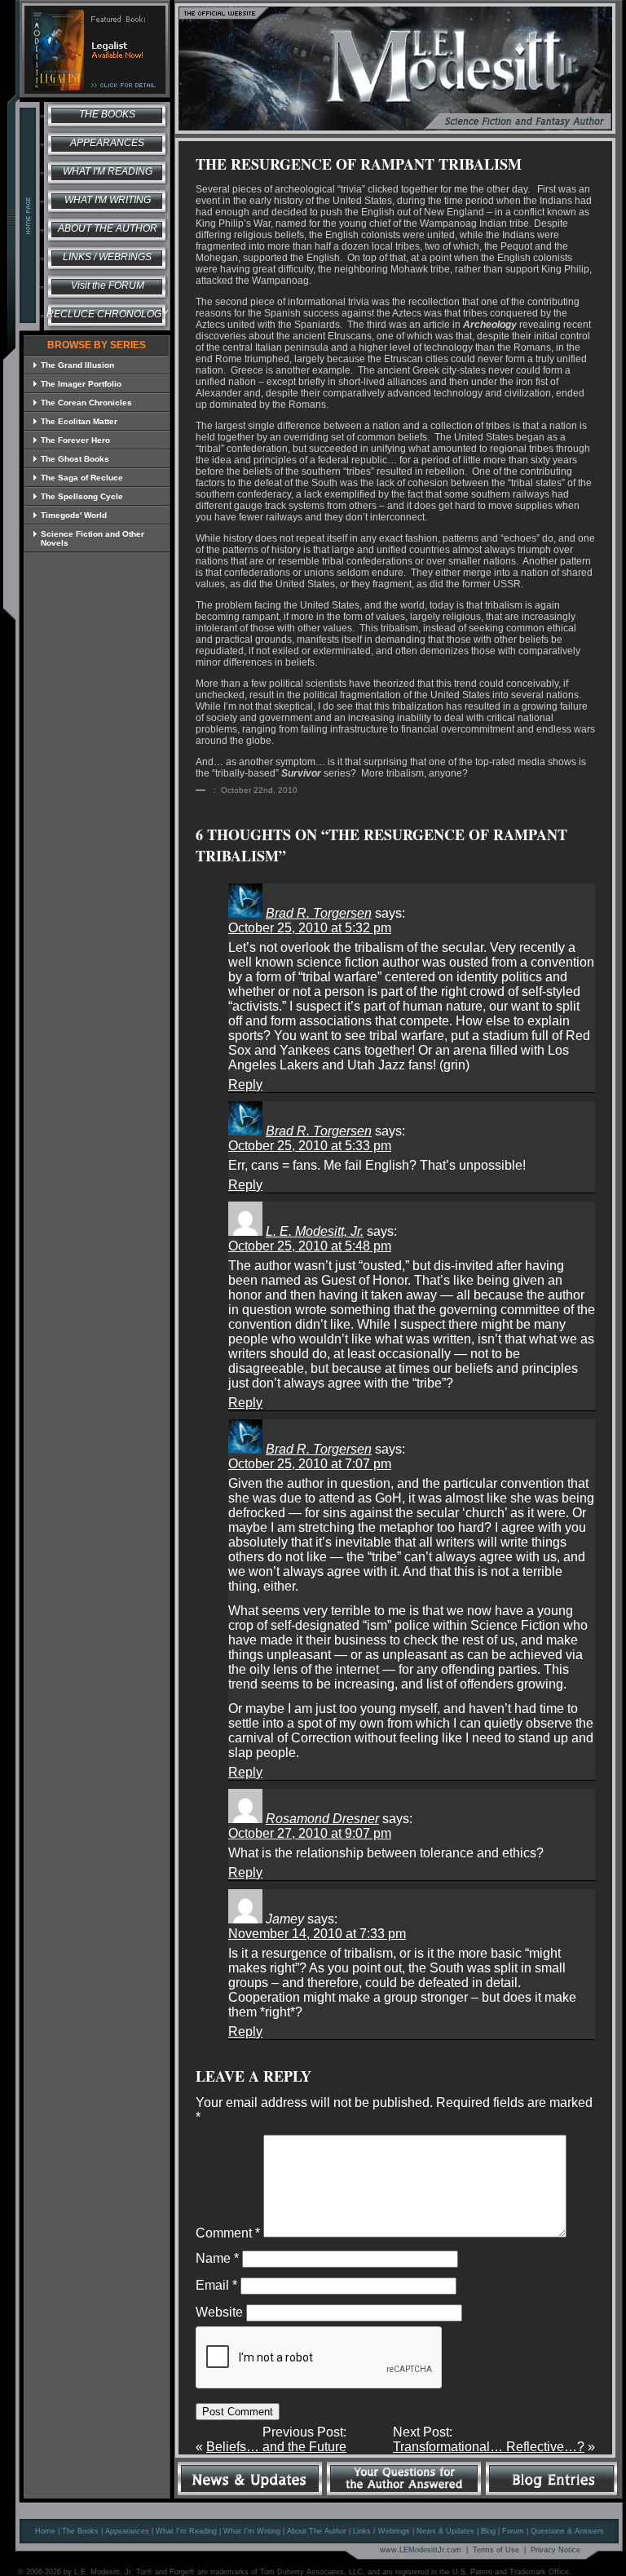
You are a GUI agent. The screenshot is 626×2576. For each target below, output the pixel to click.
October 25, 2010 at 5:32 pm (310, 928)
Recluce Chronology (107, 314)
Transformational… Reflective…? (489, 2447)
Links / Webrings (107, 257)
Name (217, 2258)
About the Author (108, 228)
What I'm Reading (108, 171)
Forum (513, 2531)
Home (45, 2531)
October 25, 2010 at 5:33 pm (310, 1146)
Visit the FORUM (108, 285)
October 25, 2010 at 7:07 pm (310, 1464)
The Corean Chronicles (86, 403)
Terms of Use (496, 2550)
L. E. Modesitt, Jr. (315, 1231)
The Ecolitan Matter (79, 421)
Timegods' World (74, 515)
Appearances (107, 143)
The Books (107, 114)
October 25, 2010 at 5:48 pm (310, 1246)
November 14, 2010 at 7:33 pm (317, 1934)
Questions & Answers (567, 2531)
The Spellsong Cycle (82, 496)
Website (219, 2312)
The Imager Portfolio (81, 384)
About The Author (317, 2531)
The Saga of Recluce (82, 478)
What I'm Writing (108, 200)
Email (216, 2285)
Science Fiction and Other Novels (93, 538)
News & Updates (445, 2531)
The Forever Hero (75, 440)
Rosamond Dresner (322, 1819)
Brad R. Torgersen (319, 913)
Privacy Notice (555, 2550)
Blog (488, 2531)
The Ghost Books (75, 459)
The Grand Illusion (77, 365)
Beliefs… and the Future (276, 2447)
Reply (245, 1084)
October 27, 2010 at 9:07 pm (310, 1833)
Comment (228, 2233)
